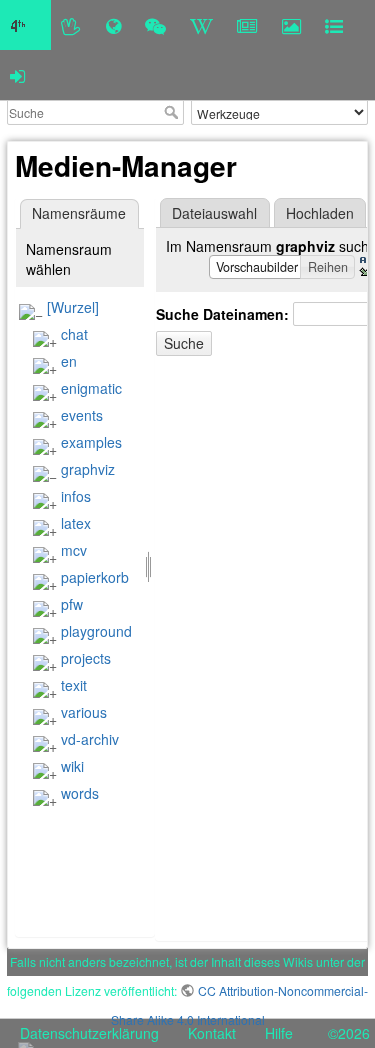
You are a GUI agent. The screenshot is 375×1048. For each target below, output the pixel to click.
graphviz (88, 469)
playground (96, 631)
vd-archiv (90, 739)
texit (74, 685)
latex (76, 523)
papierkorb (95, 577)
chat (74, 334)
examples (91, 442)
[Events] (155, 25)
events (82, 415)
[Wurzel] (73, 307)
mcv (74, 550)
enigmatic (91, 388)
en (69, 361)
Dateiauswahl (214, 213)
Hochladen (320, 213)
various (84, 712)
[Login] (17, 75)
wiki (72, 766)
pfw (72, 604)
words (80, 793)
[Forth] (71, 25)
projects (86, 658)
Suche (173, 112)
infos (76, 496)
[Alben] (291, 25)
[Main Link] (25, 25)
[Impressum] (334, 25)
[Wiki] (201, 25)
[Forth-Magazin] (247, 25)
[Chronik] (113, 25)
